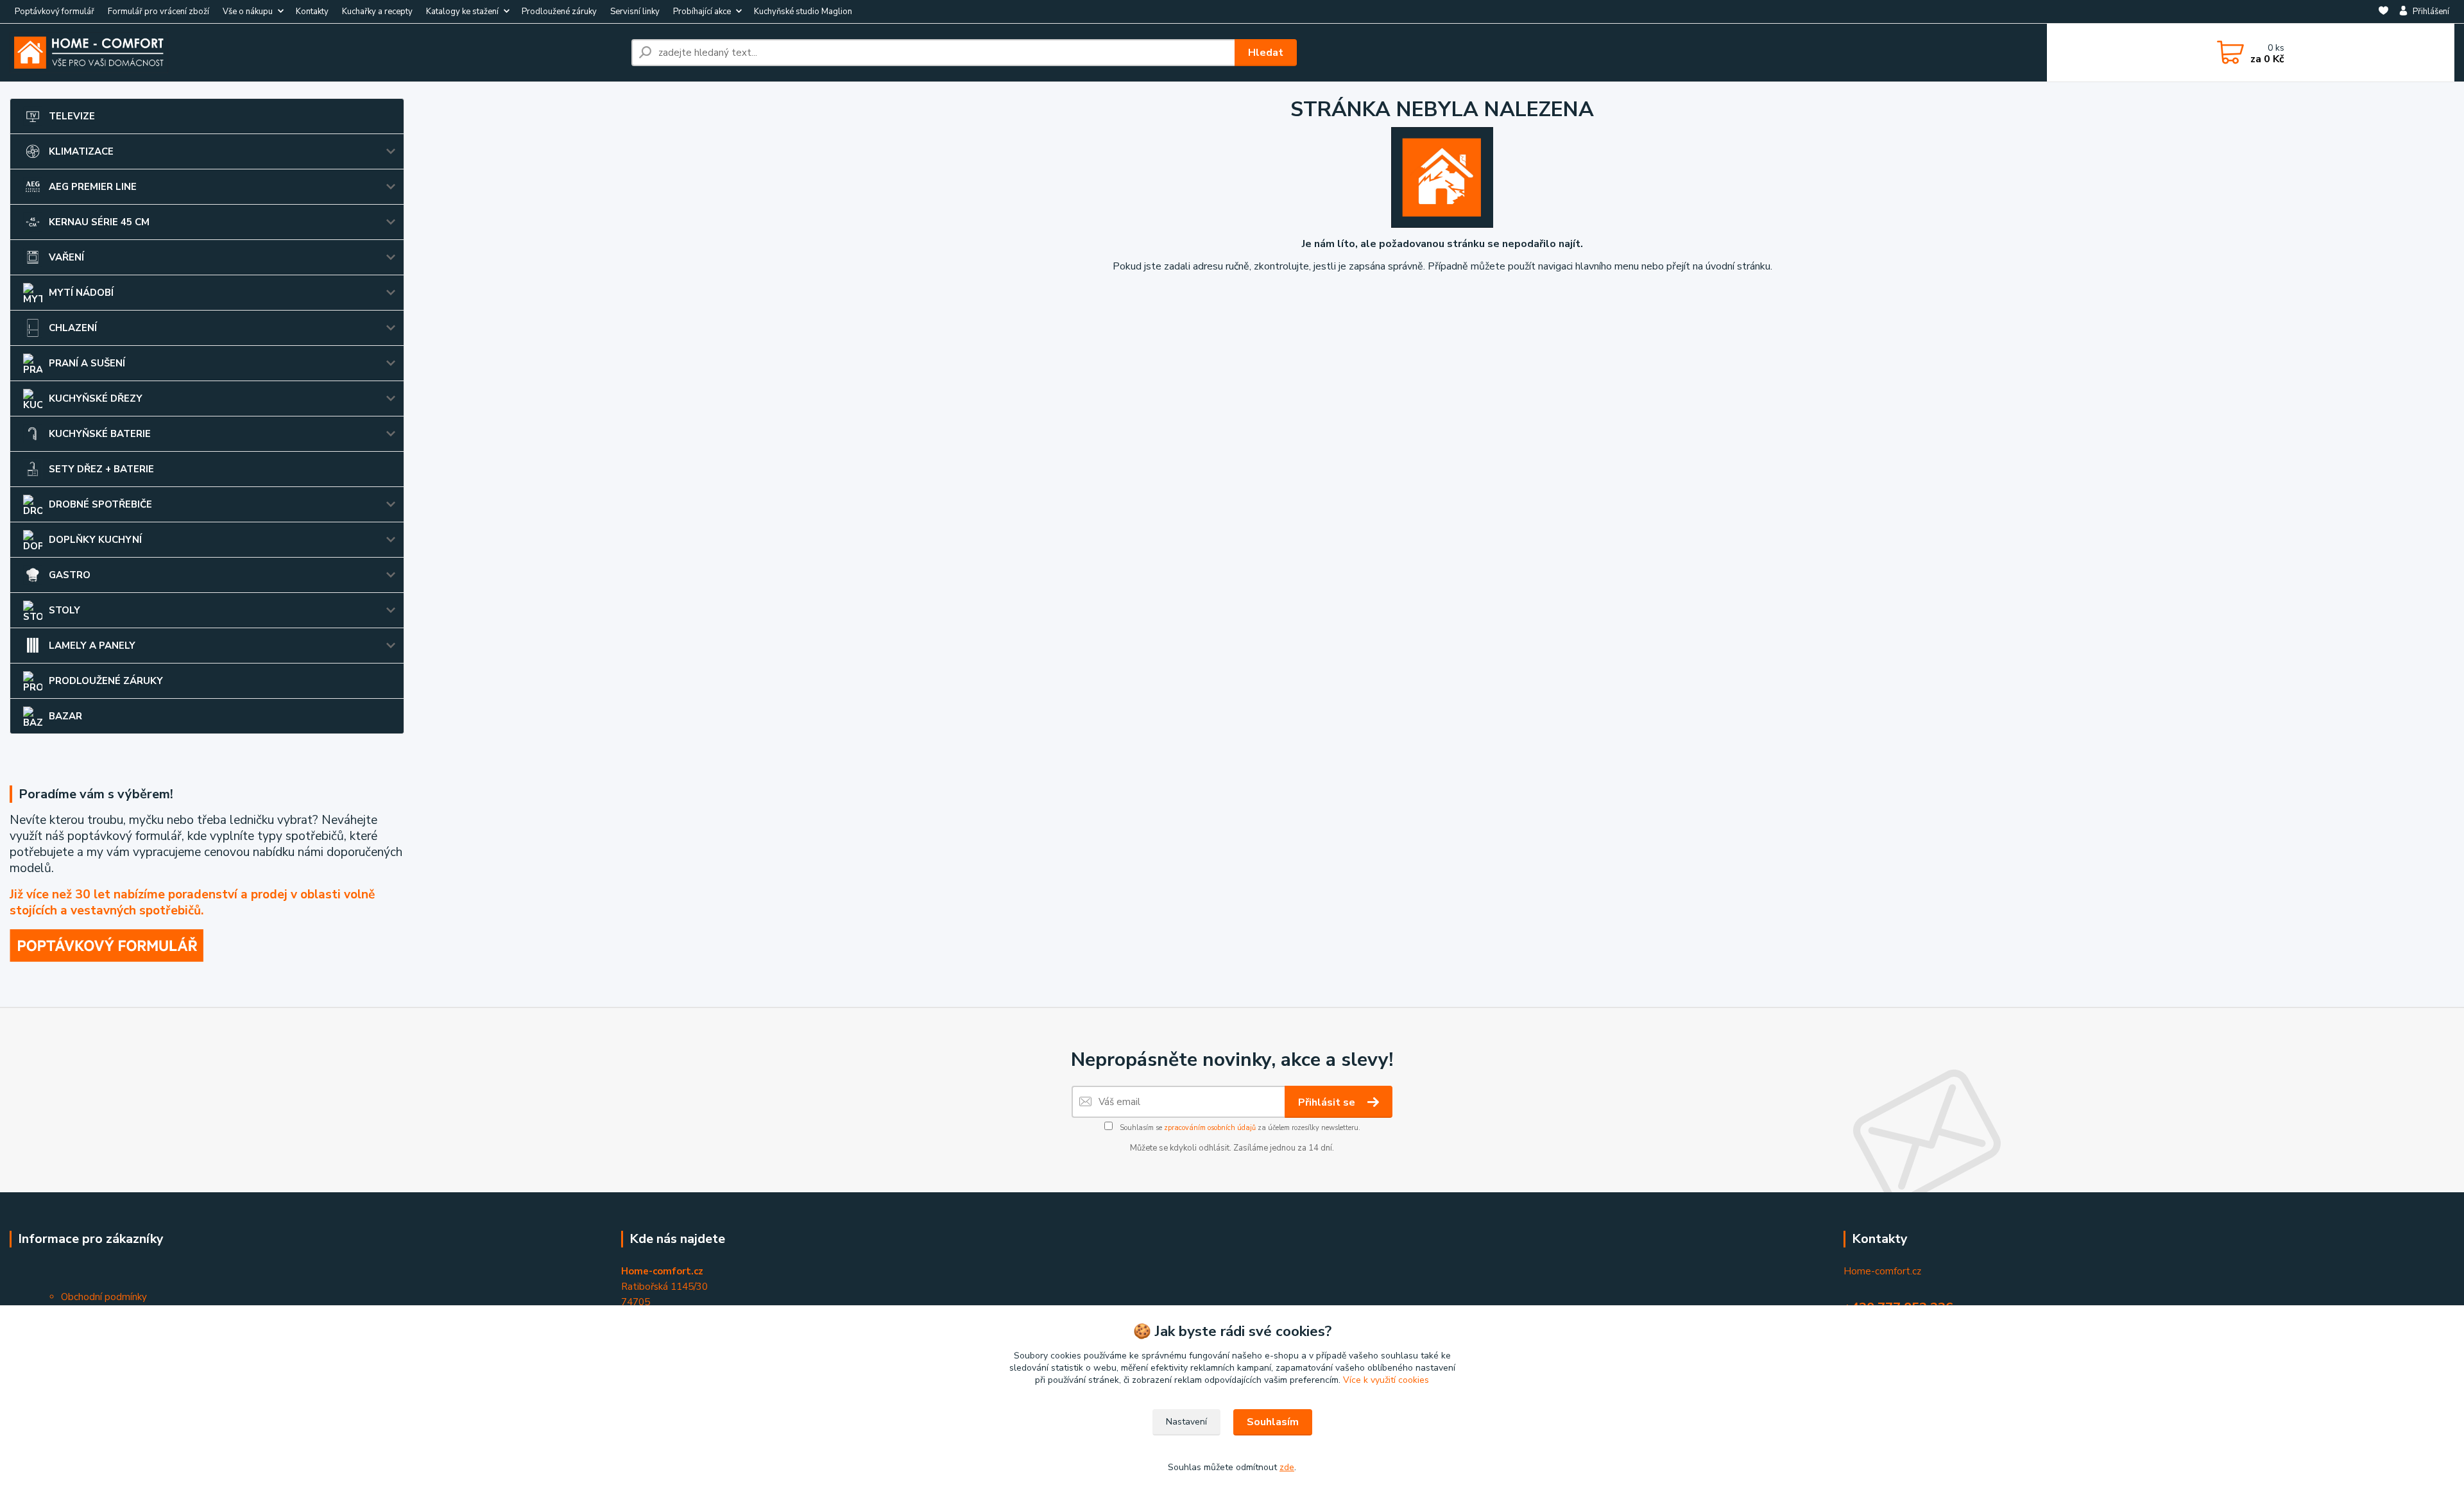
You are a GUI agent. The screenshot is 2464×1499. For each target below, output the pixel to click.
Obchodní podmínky (104, 1297)
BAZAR (65, 716)
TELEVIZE (72, 116)
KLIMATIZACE (81, 151)
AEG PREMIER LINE (93, 187)
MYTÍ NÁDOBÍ (81, 293)
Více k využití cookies (1386, 1380)
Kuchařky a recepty (377, 12)
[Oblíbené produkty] (2383, 12)
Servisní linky (635, 12)
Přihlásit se (1328, 1102)
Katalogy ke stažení (462, 12)
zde (1287, 1467)
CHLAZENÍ (73, 328)
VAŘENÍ (66, 257)
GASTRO (70, 575)
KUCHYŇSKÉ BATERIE (100, 434)
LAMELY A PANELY (92, 646)
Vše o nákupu (248, 12)
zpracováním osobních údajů (1210, 1128)
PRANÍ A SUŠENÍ (87, 363)
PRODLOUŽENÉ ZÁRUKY (106, 681)
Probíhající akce (702, 12)
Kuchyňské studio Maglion (803, 12)
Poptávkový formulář (55, 12)
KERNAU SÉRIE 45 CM (99, 222)
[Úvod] (315, 53)
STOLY (64, 610)
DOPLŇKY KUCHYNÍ (95, 540)
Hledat (1266, 53)
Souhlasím (1273, 1422)
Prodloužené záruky (559, 12)
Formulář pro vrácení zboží (158, 12)
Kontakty (312, 12)
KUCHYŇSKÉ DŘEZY (96, 398)
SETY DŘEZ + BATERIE (101, 469)
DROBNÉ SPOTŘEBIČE (100, 504)
